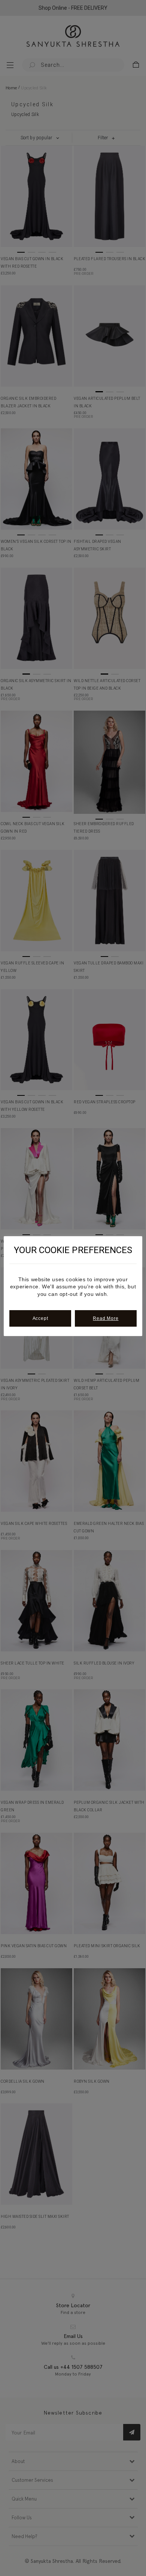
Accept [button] (40, 1318)
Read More (106, 1318)
